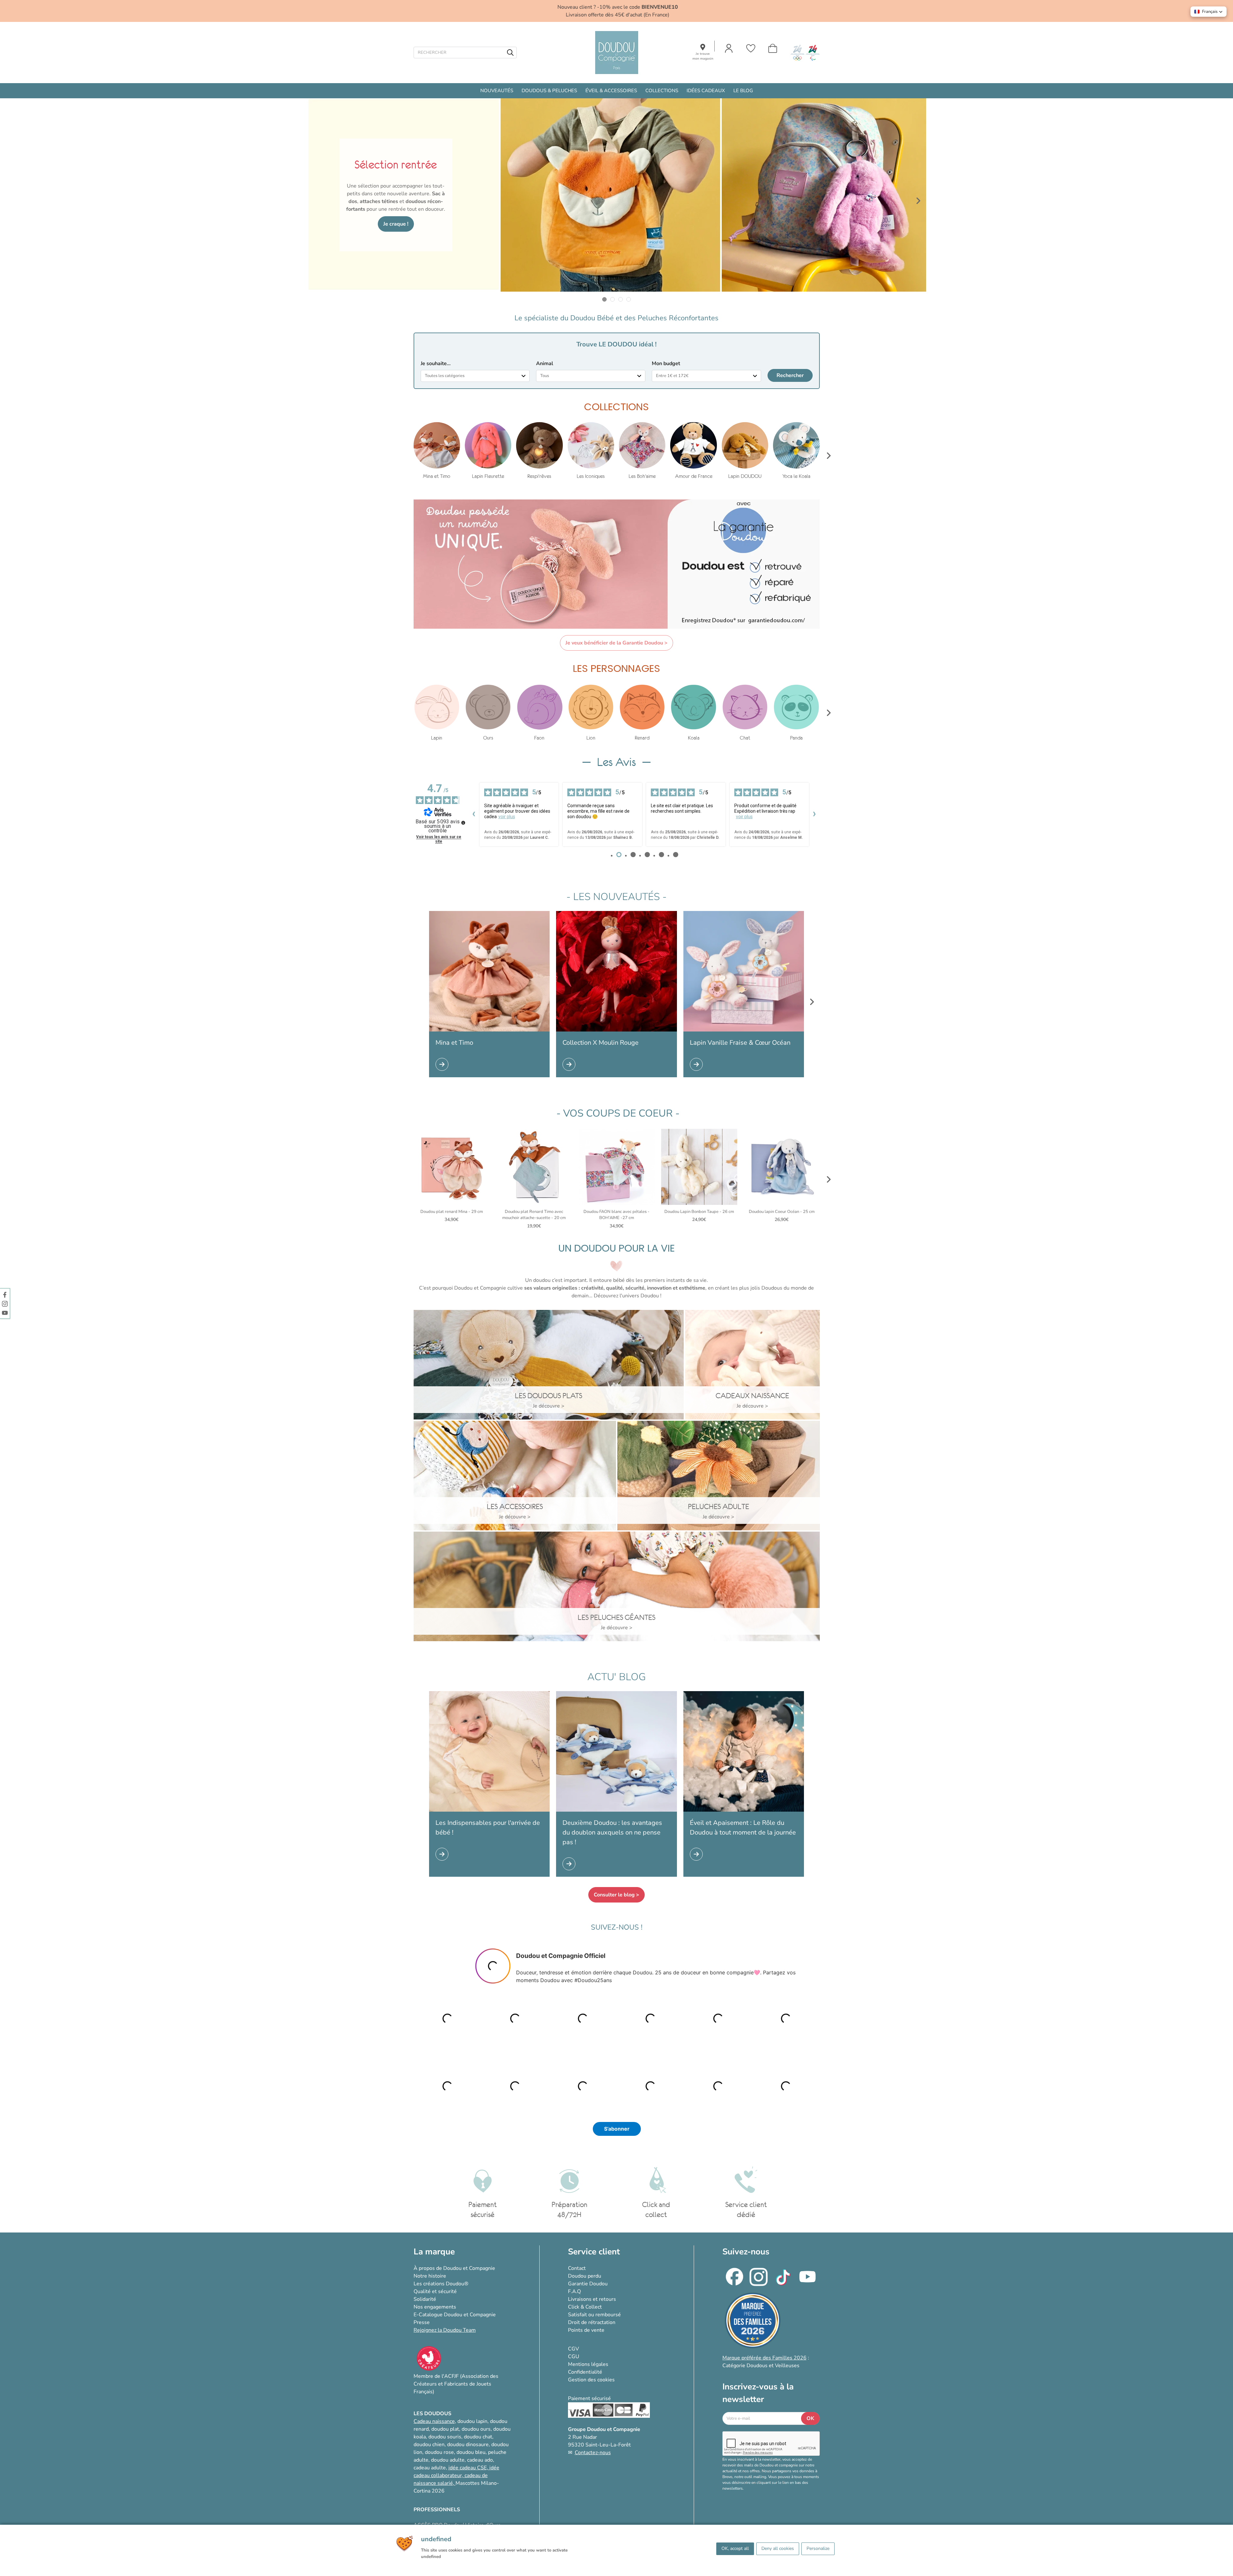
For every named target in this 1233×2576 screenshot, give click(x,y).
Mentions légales (588, 2364)
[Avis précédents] (474, 815)
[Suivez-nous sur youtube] (5, 1312)
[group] (437, 451)
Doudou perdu (585, 2276)
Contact (577, 2268)
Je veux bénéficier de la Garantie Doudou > (616, 643)
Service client (594, 2252)
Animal (545, 363)
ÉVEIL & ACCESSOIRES (611, 91)
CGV (573, 2349)
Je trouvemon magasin (703, 56)
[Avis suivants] (815, 815)
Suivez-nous (746, 2252)
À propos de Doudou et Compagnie (454, 2268)
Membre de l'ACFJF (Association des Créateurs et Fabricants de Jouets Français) (456, 2384)
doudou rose (439, 2452)
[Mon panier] (773, 48)
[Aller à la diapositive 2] (613, 300)
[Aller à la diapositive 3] (621, 300)
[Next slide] (918, 201)
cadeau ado (480, 2460)
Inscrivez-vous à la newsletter (758, 2393)
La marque (434, 2252)
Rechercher (790, 375)
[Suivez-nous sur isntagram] (5, 1303)
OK (810, 2418)
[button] (1209, 12)
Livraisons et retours (592, 2299)
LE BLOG (743, 91)
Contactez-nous (593, 2453)
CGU (574, 2357)
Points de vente (586, 2330)
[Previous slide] (315, 201)
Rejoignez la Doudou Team (445, 2330)
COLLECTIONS (662, 91)
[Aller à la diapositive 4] (629, 300)
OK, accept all (735, 2548)
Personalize (818, 2548)
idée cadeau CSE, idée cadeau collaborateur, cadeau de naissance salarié (456, 2475)
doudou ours (476, 2429)
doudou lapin (472, 2421)
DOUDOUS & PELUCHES (549, 91)
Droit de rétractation (592, 2322)
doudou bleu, (472, 2452)
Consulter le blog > (616, 1895)
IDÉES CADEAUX (706, 91)
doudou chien (429, 2445)
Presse (422, 2322)
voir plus (507, 817)
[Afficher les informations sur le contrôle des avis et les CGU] (463, 823)
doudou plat (445, 2429)
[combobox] (475, 376)
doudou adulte (448, 2460)
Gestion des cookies (591, 2380)
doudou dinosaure (468, 2445)
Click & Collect (585, 2307)
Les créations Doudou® (441, 2284)
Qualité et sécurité (435, 2291)
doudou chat (478, 2437)
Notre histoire (430, 2276)
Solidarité (425, 2299)
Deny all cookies (778, 2548)
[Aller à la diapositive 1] (605, 300)
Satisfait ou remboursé (594, 2315)
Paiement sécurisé (589, 2398)
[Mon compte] (729, 48)
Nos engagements (435, 2307)
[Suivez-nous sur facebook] (5, 1294)
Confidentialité (585, 2372)
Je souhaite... (436, 363)
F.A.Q (574, 2291)
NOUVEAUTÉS (497, 91)
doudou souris (445, 2437)
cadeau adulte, (431, 2468)
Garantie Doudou (588, 2284)
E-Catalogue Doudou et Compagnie (455, 2315)
